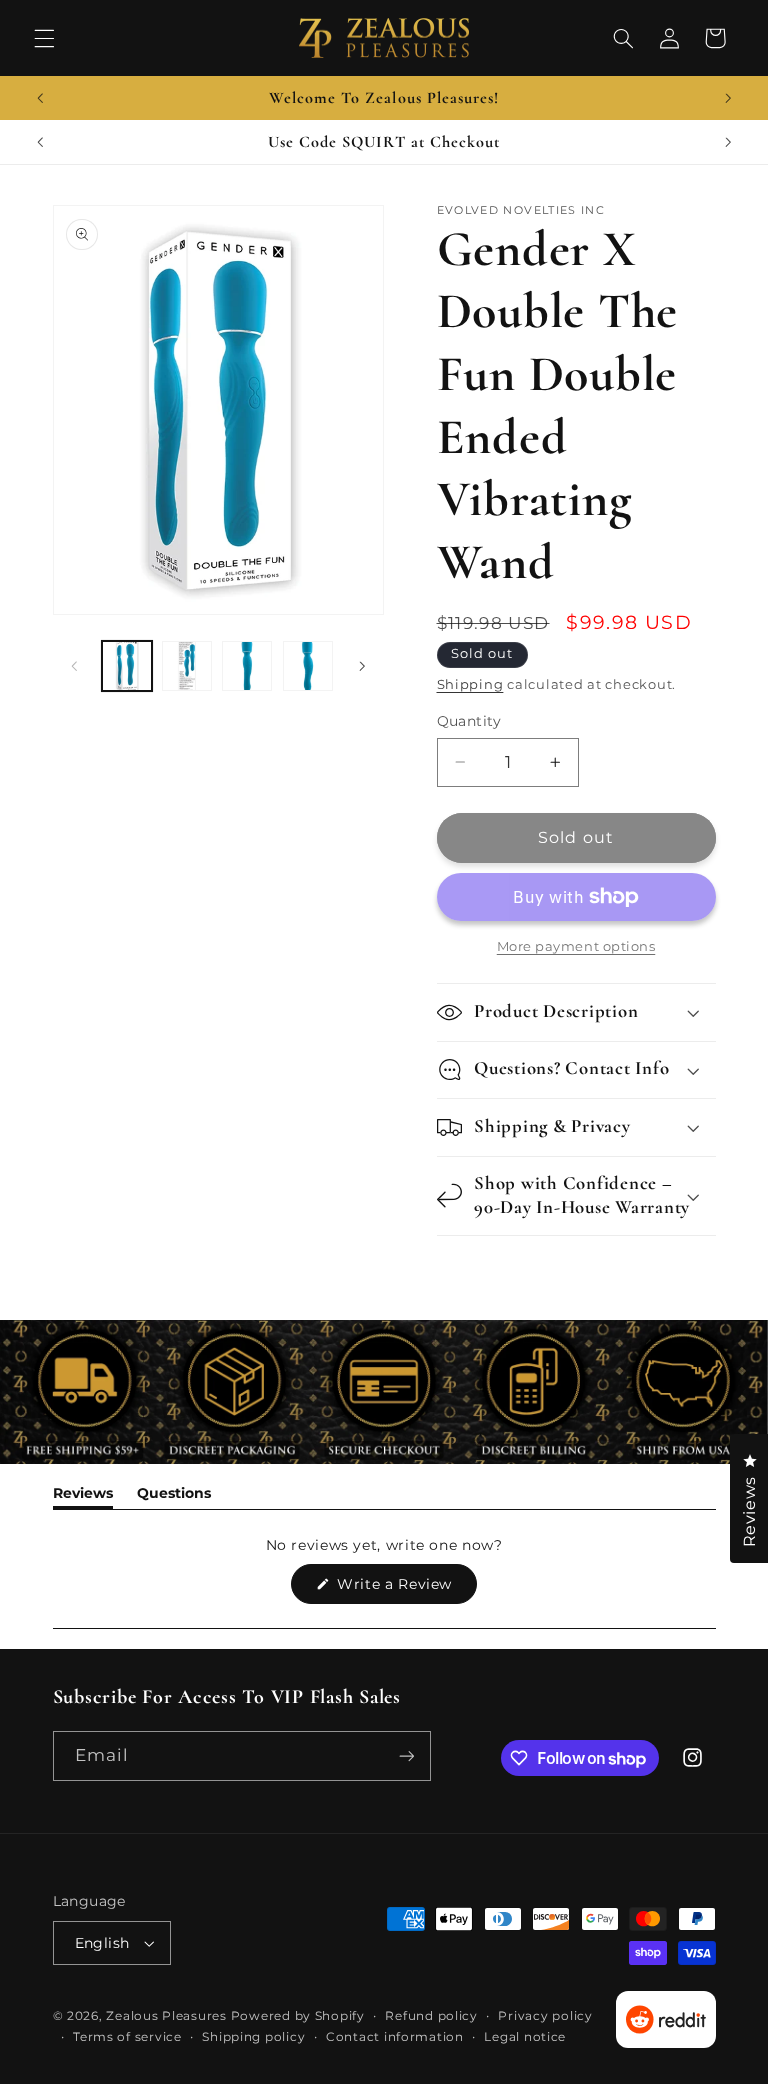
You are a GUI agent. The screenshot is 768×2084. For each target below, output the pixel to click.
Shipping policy (253, 2037)
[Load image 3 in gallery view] (247, 666)
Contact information (395, 2037)
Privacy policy (545, 2016)
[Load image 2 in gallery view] (187, 666)
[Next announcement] (728, 98)
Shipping (470, 684)
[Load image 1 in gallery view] (127, 666)
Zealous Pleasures (168, 2016)
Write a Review (405, 1589)
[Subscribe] (406, 1755)
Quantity (469, 721)
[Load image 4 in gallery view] (308, 666)
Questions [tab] (174, 1496)
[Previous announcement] (40, 98)
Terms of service (127, 2037)
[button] (44, 38)
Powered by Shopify (298, 2016)
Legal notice (525, 2037)
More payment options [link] (576, 946)
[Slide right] (362, 666)
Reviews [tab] (83, 1496)
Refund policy (431, 2016)
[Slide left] (75, 666)
